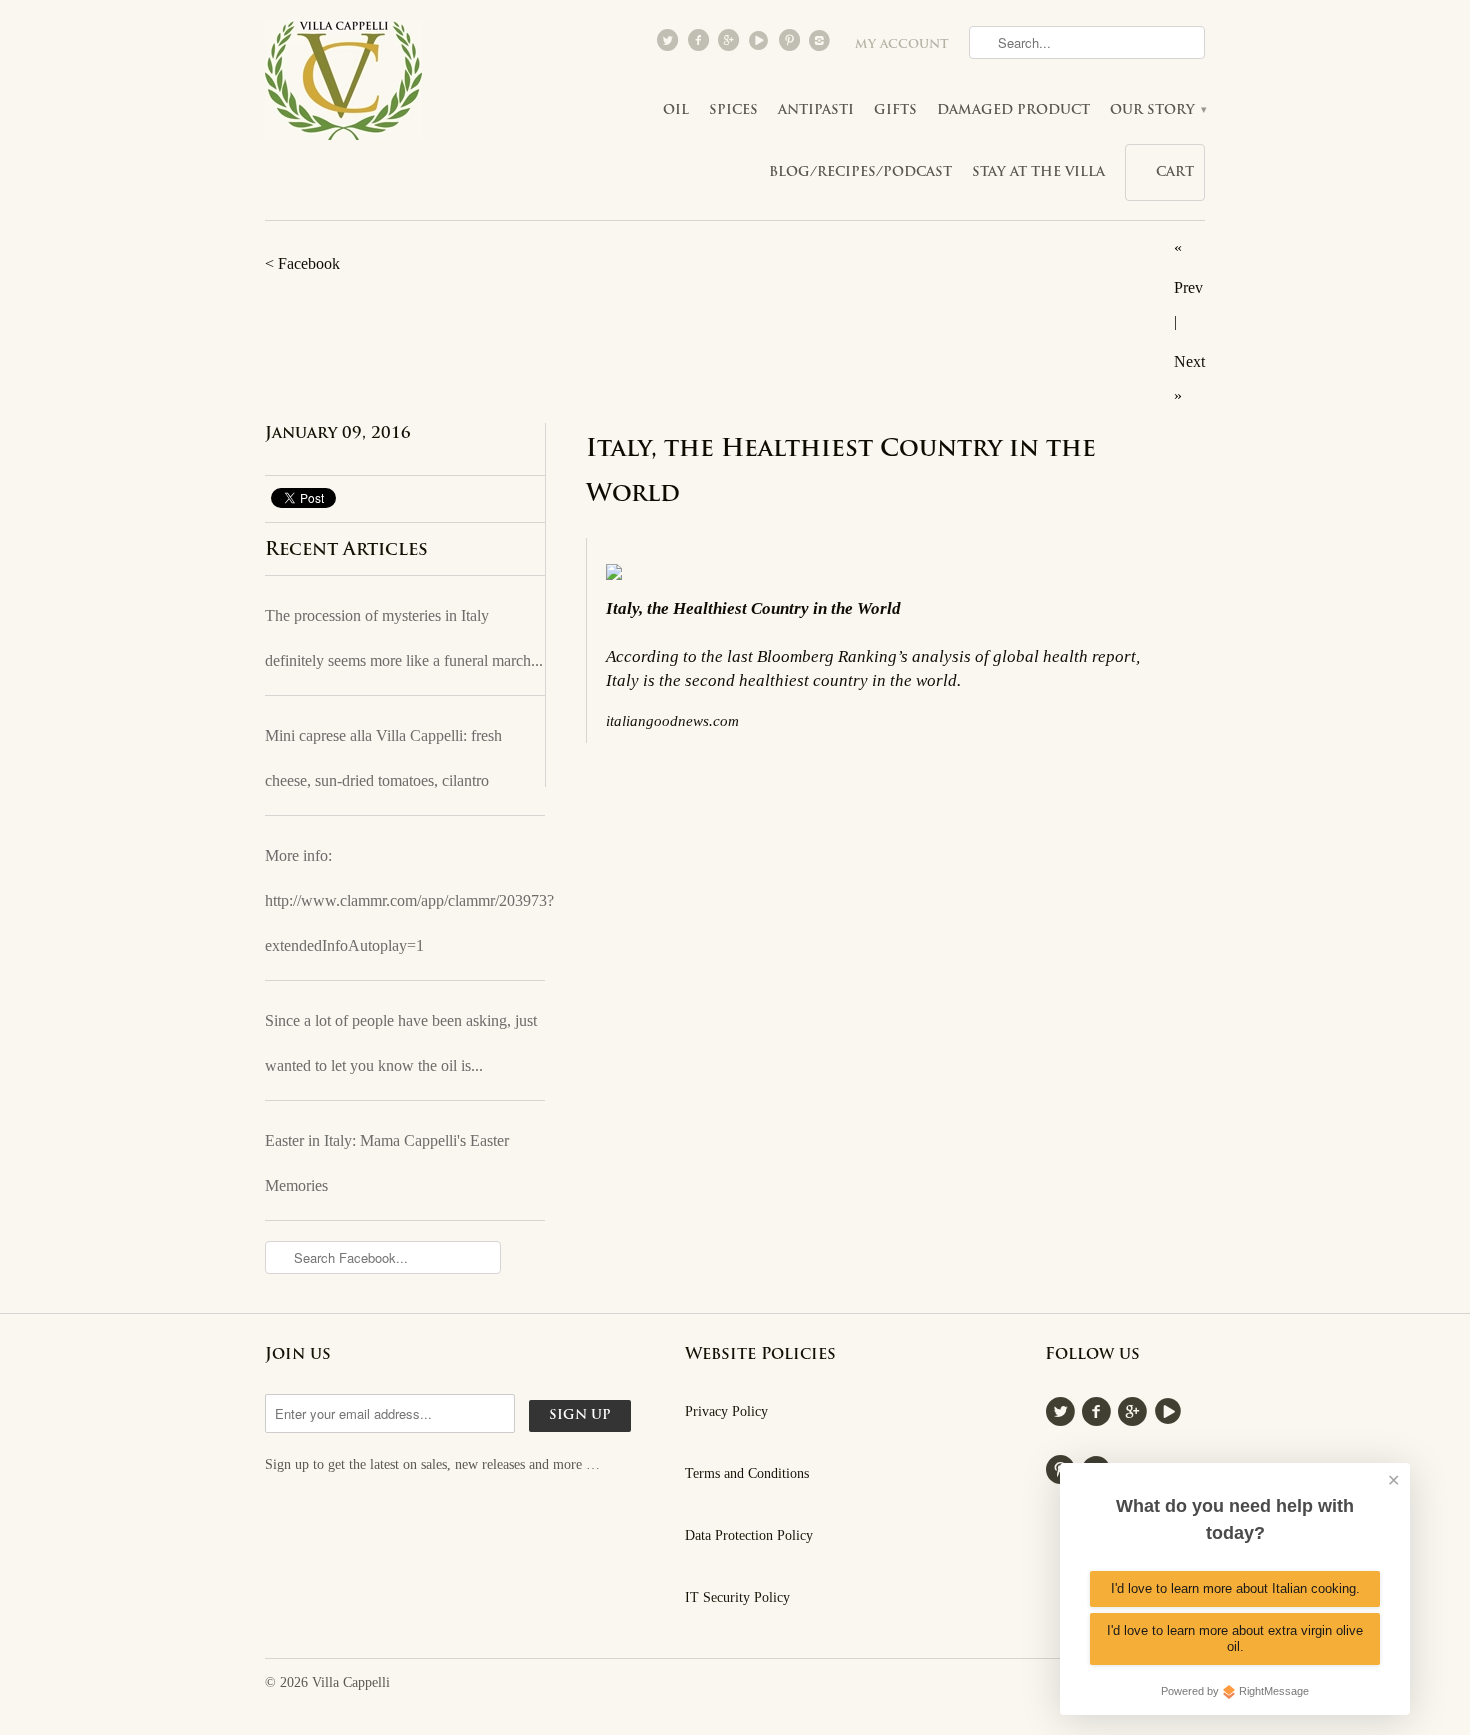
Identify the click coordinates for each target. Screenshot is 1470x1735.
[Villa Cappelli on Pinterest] (791, 45)
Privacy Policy (726, 1411)
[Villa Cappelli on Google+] (730, 45)
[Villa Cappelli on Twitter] (670, 45)
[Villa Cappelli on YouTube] (761, 45)
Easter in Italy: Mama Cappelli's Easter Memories (387, 1163)
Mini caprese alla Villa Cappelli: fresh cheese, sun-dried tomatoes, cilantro (383, 758)
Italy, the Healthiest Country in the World (841, 472)
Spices (733, 110)
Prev (1188, 287)
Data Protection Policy (749, 1535)
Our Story (1157, 110)
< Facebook (302, 263)
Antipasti (816, 110)
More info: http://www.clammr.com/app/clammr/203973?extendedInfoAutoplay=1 (405, 900)
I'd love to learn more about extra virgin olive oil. (1235, 1638)
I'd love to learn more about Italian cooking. (1235, 1588)
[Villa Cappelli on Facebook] (700, 45)
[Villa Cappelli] (345, 86)
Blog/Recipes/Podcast (860, 172)
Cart (1175, 172)
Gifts (895, 110)
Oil (676, 110)
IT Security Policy (737, 1597)
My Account (902, 45)
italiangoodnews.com (672, 720)
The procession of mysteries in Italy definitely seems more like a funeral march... (404, 638)
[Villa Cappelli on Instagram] (822, 45)
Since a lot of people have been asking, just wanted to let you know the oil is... (401, 1043)
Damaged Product (1013, 110)
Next (1189, 361)
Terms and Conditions (747, 1473)
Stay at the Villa (1038, 172)
